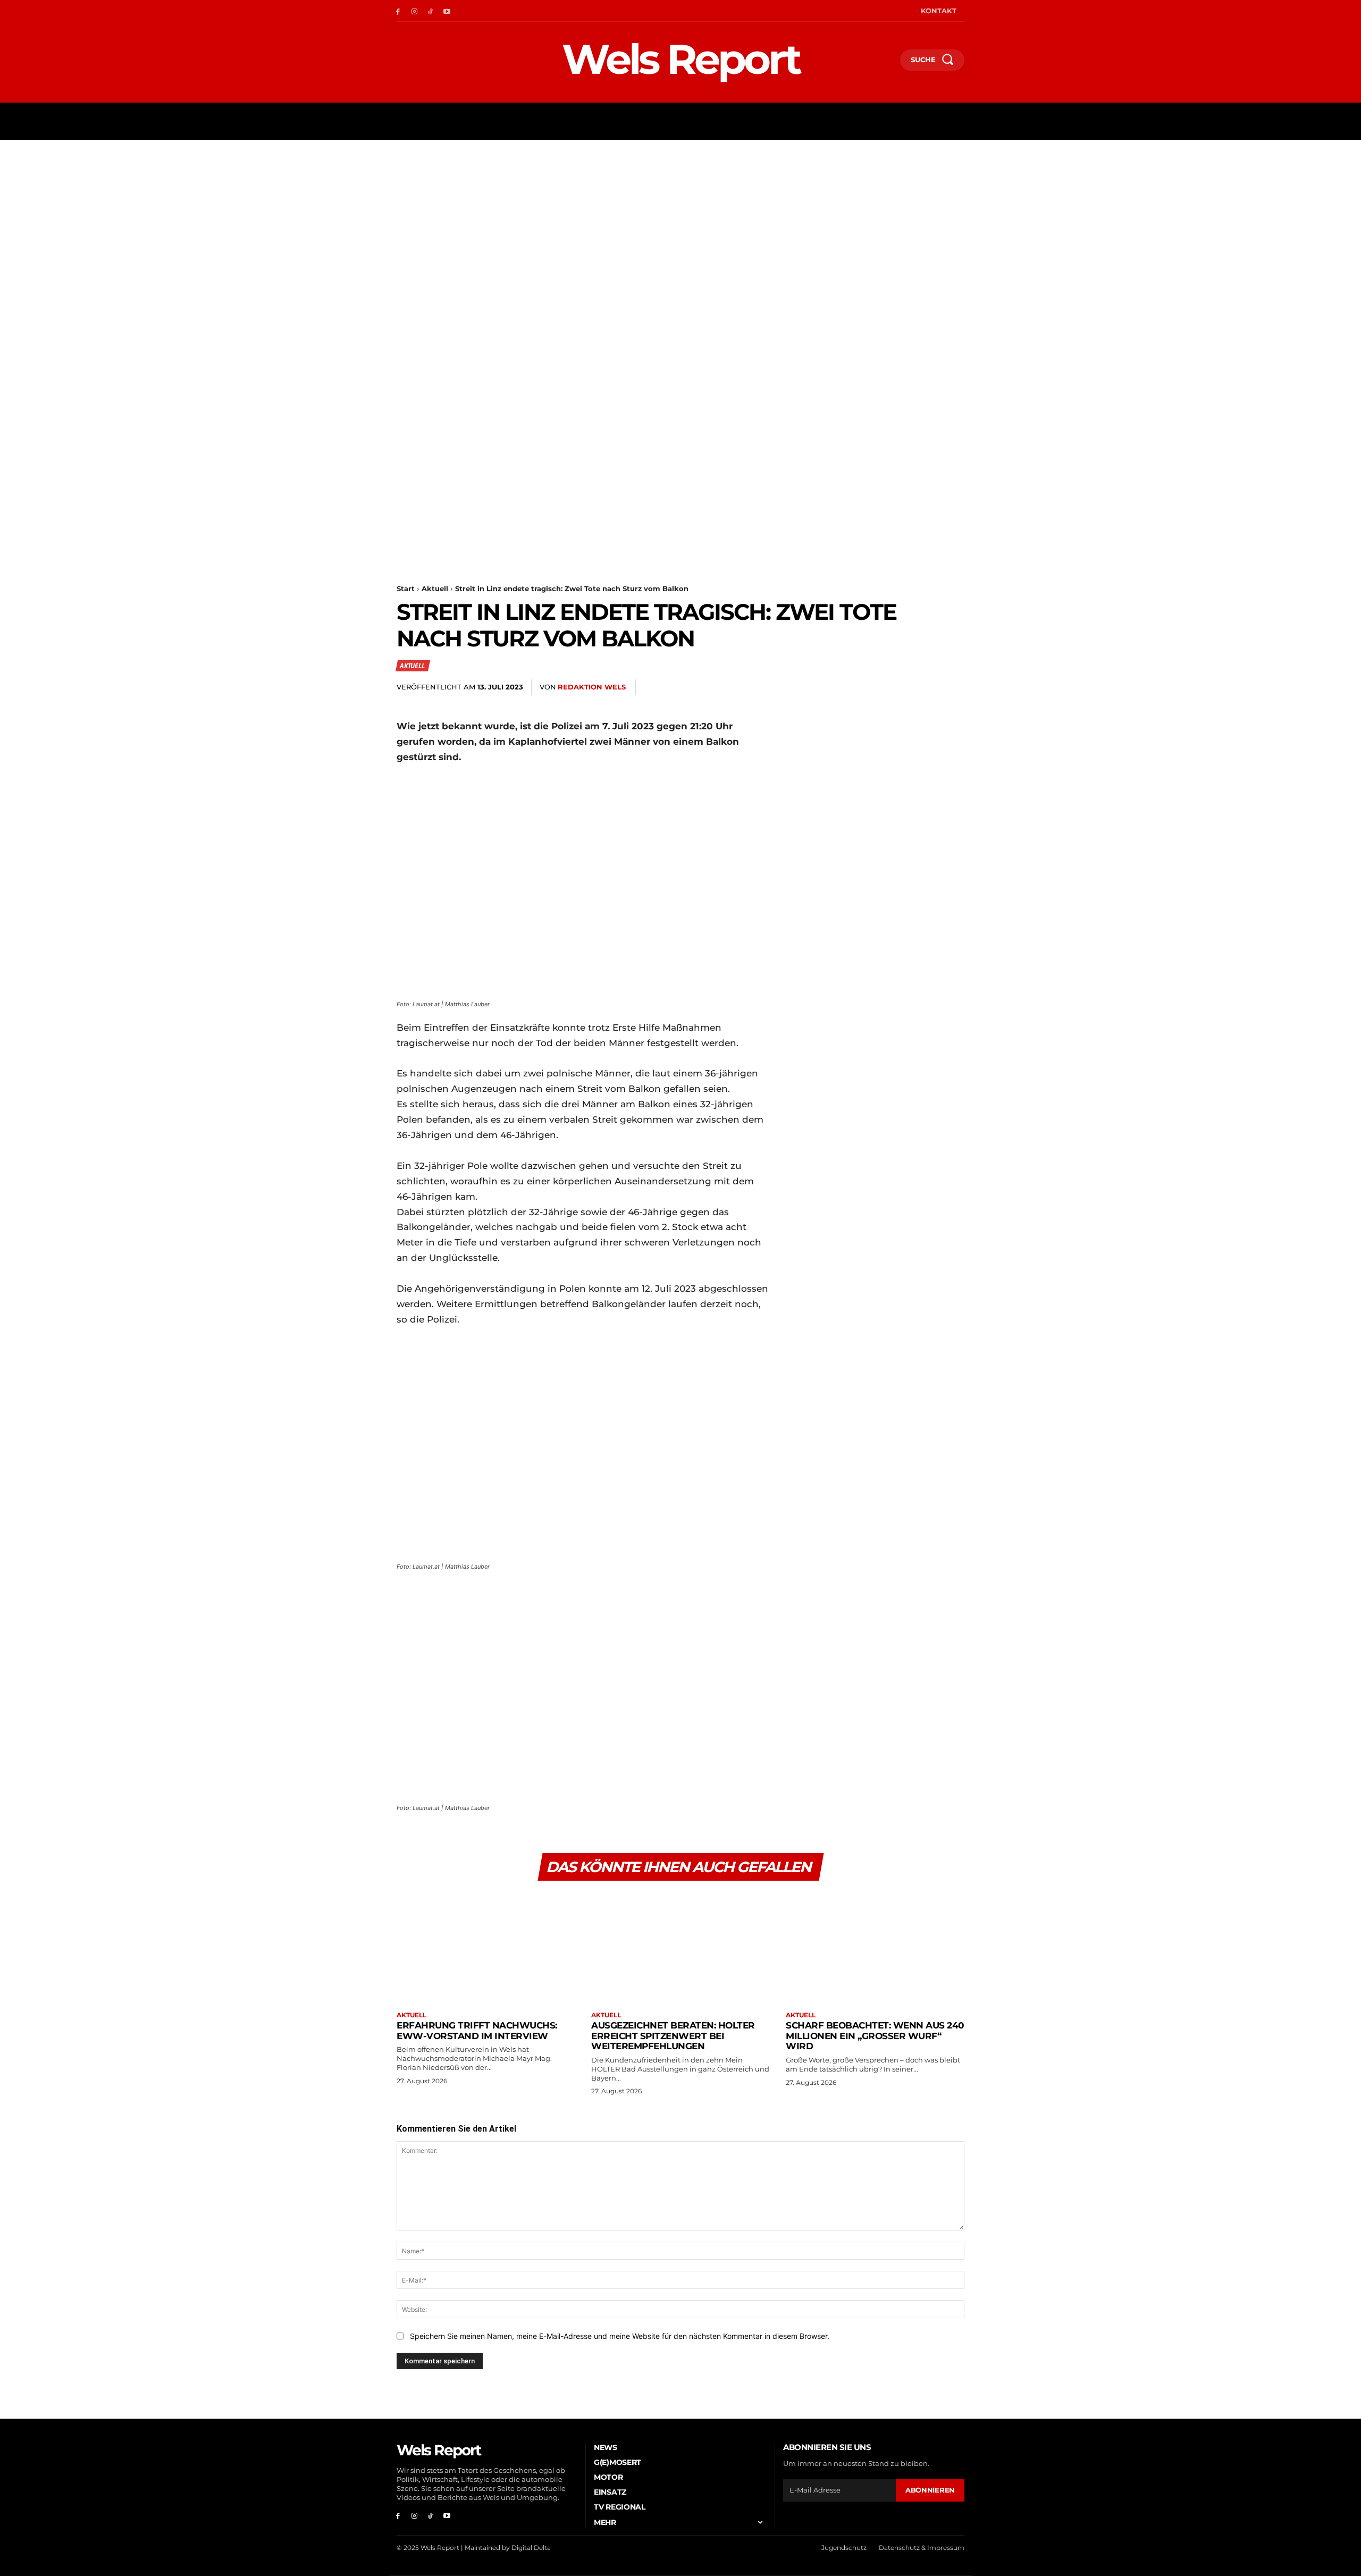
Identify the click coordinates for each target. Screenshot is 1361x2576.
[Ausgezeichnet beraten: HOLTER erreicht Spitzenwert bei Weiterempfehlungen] (680, 1947)
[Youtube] (447, 11)
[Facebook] (398, 11)
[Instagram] (414, 11)
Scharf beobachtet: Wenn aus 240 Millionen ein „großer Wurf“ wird (875, 2036)
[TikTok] (431, 11)
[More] (953, 687)
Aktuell (435, 588)
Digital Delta (531, 2548)
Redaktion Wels (592, 687)
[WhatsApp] (879, 687)
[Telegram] (928, 687)
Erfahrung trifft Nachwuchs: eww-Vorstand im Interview (477, 2031)
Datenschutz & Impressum (922, 2548)
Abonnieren (930, 2490)
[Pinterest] (855, 687)
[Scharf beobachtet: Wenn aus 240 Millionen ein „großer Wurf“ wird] (875, 1947)
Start (406, 588)
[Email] (904, 687)
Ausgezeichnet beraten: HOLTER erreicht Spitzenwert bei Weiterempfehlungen (673, 2036)
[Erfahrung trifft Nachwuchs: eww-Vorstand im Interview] (486, 1947)
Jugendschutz (844, 2548)
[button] (887, 62)
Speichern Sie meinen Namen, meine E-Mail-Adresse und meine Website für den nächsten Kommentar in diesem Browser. (620, 2336)
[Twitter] (830, 687)
